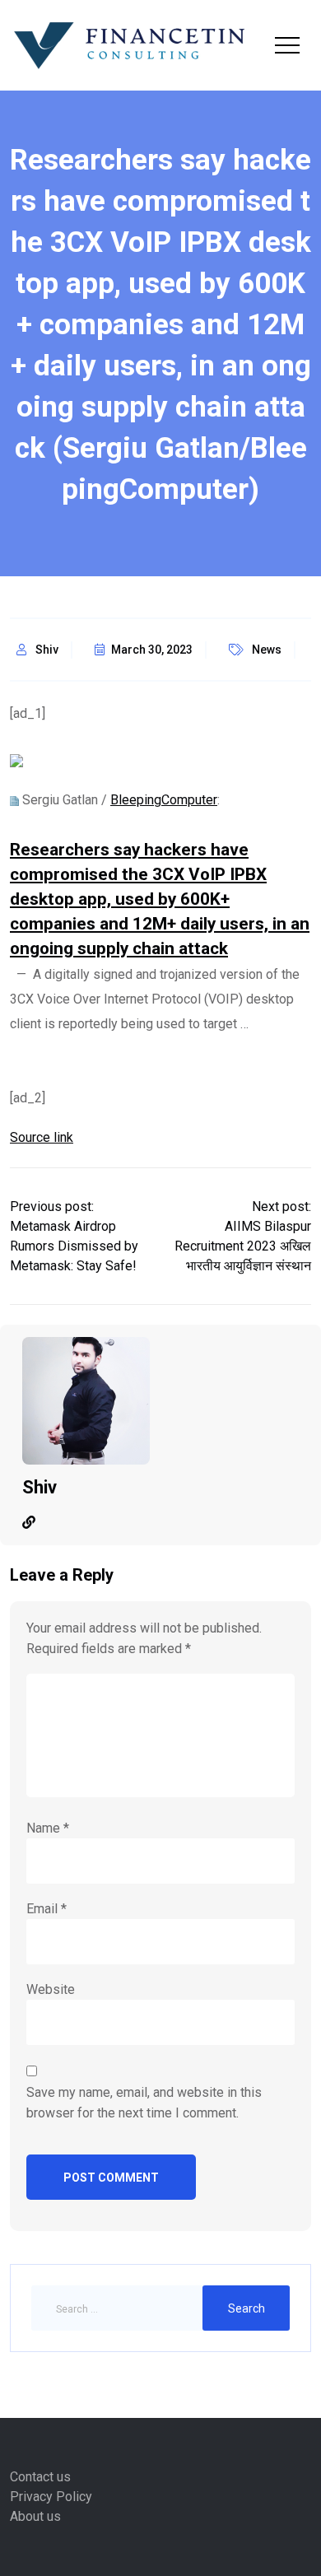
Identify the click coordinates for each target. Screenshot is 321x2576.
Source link (42, 1137)
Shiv (47, 650)
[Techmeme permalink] (14, 800)
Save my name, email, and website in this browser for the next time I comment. (144, 2103)
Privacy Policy (51, 2497)
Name (48, 1828)
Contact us (40, 2477)
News (267, 650)
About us (35, 2516)
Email (47, 1909)
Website (51, 1989)
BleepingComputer (164, 800)
